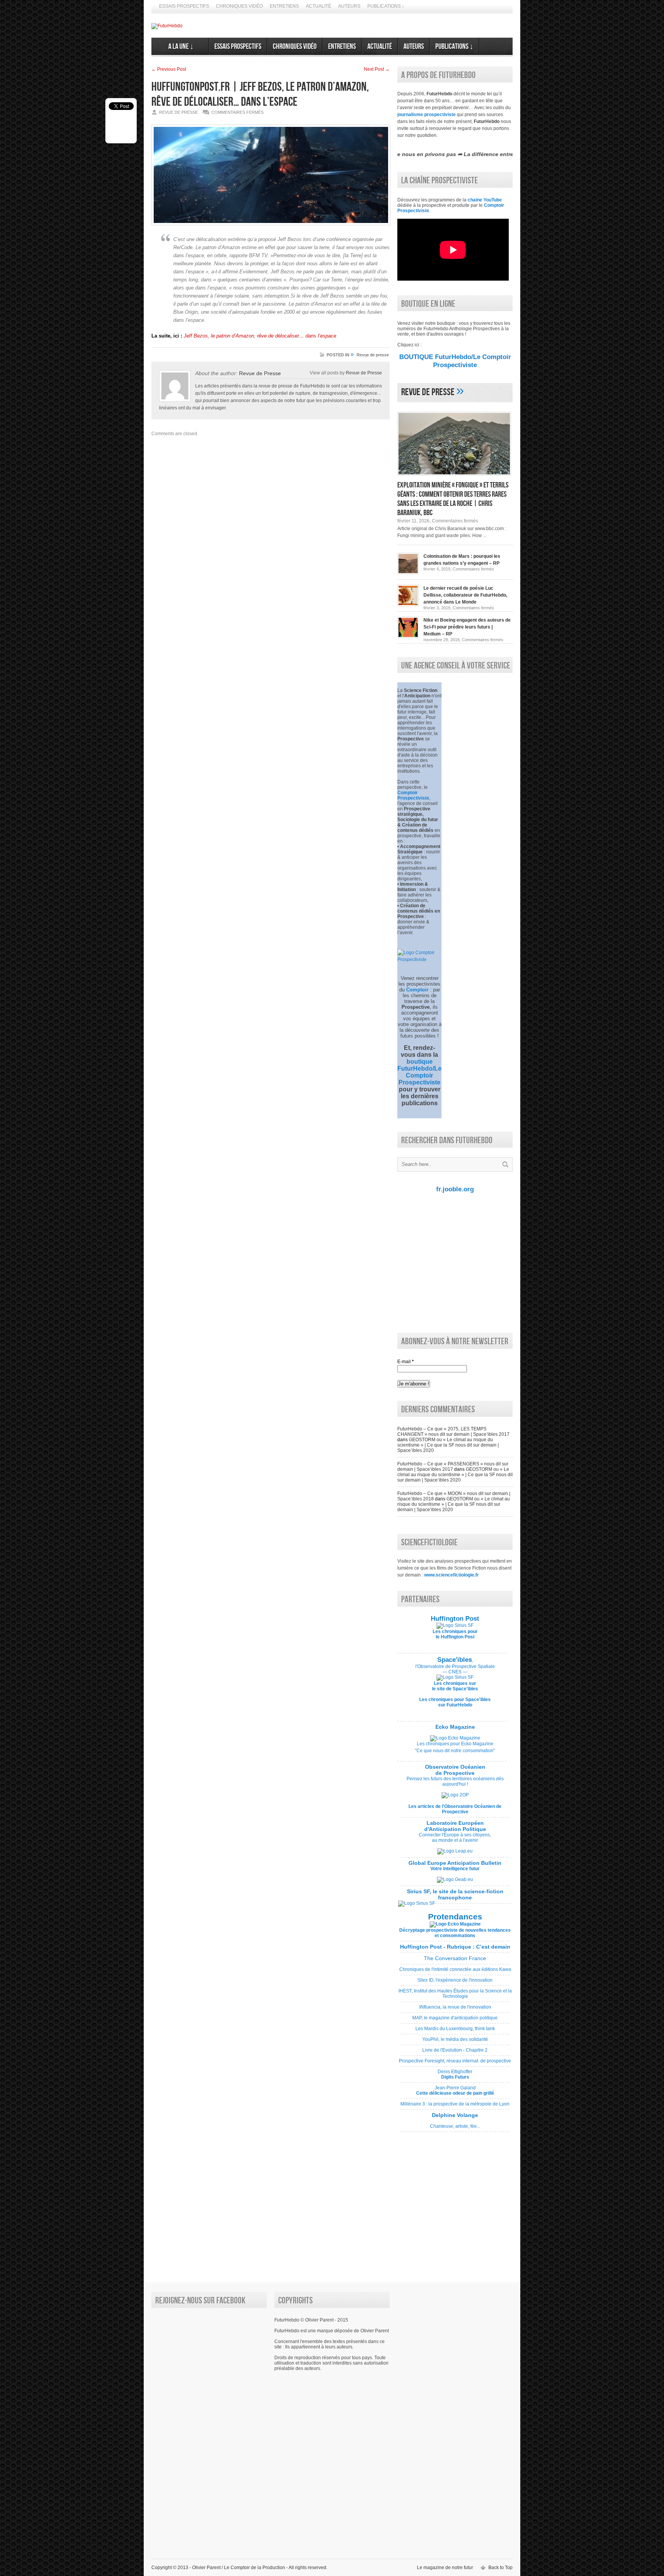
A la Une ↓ (180, 47)
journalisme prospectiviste (427, 115)
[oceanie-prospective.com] (455, 1795)
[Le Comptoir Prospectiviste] (419, 960)
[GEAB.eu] (455, 1879)
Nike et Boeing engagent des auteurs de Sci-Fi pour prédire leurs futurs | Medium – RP (467, 627)
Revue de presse (373, 355)
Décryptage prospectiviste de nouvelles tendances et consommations (455, 1933)
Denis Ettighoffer (455, 2077)
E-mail (406, 1362)
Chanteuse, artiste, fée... (455, 2124)
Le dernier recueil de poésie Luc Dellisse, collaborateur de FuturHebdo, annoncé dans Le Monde (465, 595)
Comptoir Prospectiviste (413, 795)
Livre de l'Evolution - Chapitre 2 (455, 2053)
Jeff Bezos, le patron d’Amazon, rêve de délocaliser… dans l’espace (260, 336)
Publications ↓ (386, 6)
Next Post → (377, 69)
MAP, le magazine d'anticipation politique (455, 2021)
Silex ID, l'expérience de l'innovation (455, 1983)
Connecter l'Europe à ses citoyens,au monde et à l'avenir (455, 1838)
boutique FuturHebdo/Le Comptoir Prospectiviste (419, 1072)
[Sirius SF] (417, 1903)
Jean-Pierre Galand (455, 2093)
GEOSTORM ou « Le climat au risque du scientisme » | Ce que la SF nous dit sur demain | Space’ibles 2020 (448, 1445)
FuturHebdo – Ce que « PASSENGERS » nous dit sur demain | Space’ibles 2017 (453, 1467)
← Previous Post (169, 69)
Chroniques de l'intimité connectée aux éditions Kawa (455, 1972)
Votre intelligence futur (455, 1866)
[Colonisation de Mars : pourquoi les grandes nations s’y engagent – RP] (408, 573)
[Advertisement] (453, 1262)
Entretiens (284, 6)
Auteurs (349, 6)
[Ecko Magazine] (455, 1738)
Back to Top (500, 2568)
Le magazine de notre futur (445, 2568)
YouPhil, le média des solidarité (455, 2042)
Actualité (319, 6)
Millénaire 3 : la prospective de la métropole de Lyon (455, 2107)
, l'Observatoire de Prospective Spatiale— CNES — (455, 1666)
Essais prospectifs (184, 6)
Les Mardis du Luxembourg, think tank (455, 2031)
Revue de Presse (364, 373)
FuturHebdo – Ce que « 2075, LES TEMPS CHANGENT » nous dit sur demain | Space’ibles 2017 (453, 1432)
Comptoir (417, 990)
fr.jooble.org (455, 1189)
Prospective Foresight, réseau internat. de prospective (455, 2064)
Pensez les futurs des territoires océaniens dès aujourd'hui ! (455, 1781)
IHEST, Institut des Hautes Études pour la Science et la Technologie (455, 1996)
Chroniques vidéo (239, 6)
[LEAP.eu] (455, 1851)
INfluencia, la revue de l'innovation (455, 2010)
